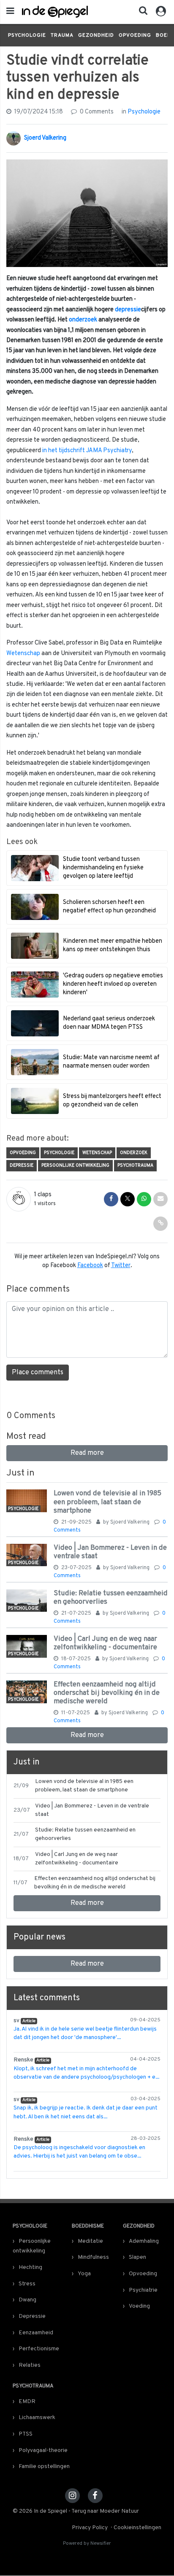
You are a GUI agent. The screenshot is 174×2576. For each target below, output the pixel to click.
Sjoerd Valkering (45, 138)
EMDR (27, 2402)
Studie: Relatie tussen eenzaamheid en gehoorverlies (111, 1598)
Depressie (22, 1165)
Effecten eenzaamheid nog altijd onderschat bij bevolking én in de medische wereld (107, 1693)
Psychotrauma (135, 1165)
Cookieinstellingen (137, 2528)
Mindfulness (93, 2257)
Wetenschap (23, 654)
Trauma (62, 35)
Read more (87, 1453)
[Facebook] (95, 2496)
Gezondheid (96, 35)
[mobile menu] (10, 12)
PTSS (26, 2434)
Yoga (84, 2274)
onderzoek (83, 320)
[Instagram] (72, 2496)
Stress (27, 2284)
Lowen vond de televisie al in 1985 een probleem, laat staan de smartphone (107, 1502)
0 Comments (96, 112)
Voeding (139, 2306)
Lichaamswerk (37, 2418)
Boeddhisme (88, 2226)
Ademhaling (144, 2241)
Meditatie (90, 2241)
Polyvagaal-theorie (43, 2451)
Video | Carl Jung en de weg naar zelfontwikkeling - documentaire (105, 1643)
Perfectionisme (39, 2349)
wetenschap (97, 1153)
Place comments (38, 1373)
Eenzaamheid (36, 2333)
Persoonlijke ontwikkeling (75, 1165)
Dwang (27, 2300)
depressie (128, 310)
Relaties (30, 2365)
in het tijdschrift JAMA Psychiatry (87, 451)
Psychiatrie (143, 2290)
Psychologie (27, 35)
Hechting (30, 2267)
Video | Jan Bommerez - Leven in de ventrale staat (110, 1552)
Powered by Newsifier (87, 2544)
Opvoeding (135, 35)
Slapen (137, 2257)
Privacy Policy (90, 2528)
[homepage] (55, 12)
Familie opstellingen (44, 2467)
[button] (141, 13)
